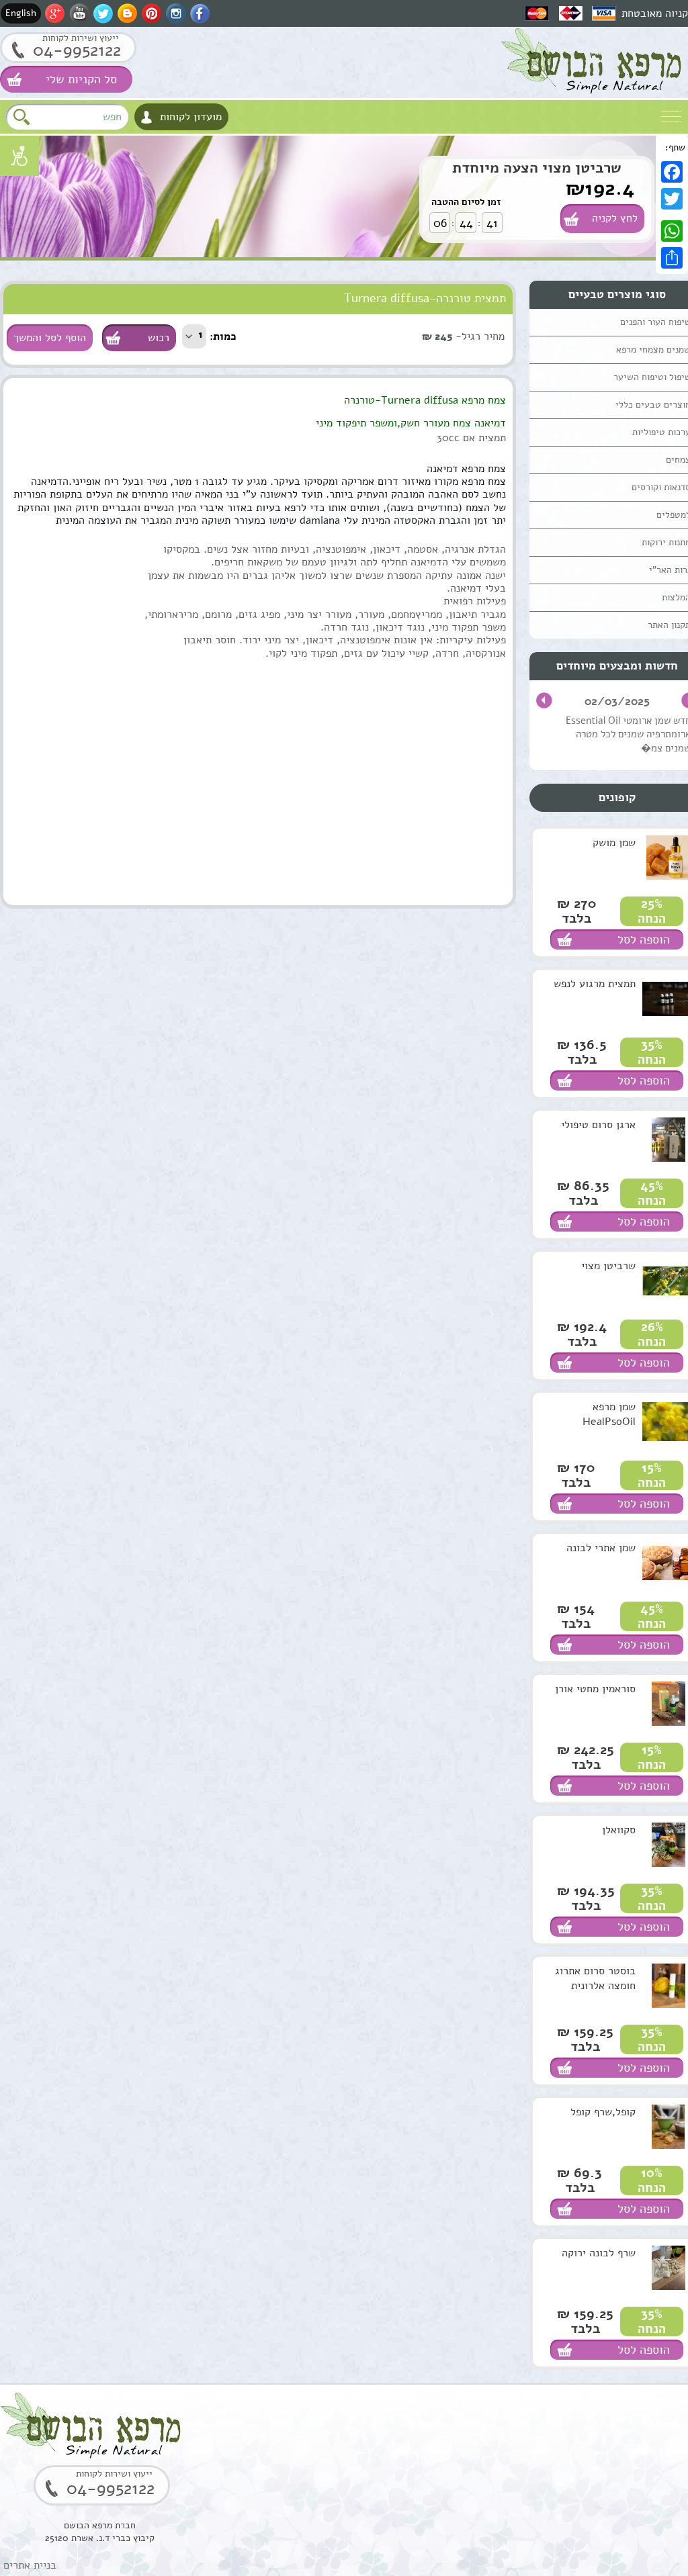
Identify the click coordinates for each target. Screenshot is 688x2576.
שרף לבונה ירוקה (599, 2253)
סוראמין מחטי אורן (595, 1689)
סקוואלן (619, 1830)
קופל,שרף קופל (603, 2112)
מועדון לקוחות (191, 117)
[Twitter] (672, 199)
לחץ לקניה (615, 218)
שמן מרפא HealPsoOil (609, 1414)
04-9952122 (77, 50)
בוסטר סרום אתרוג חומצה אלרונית (595, 1978)
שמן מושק (614, 843)
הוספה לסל (644, 939)
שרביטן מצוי (608, 1266)
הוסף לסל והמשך (50, 338)
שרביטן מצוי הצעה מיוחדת (537, 168)
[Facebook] (672, 172)
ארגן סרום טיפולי (598, 1125)
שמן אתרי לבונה (601, 1548)
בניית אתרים (30, 2565)
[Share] (672, 258)
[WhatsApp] (672, 231)
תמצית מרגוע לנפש (595, 984)
